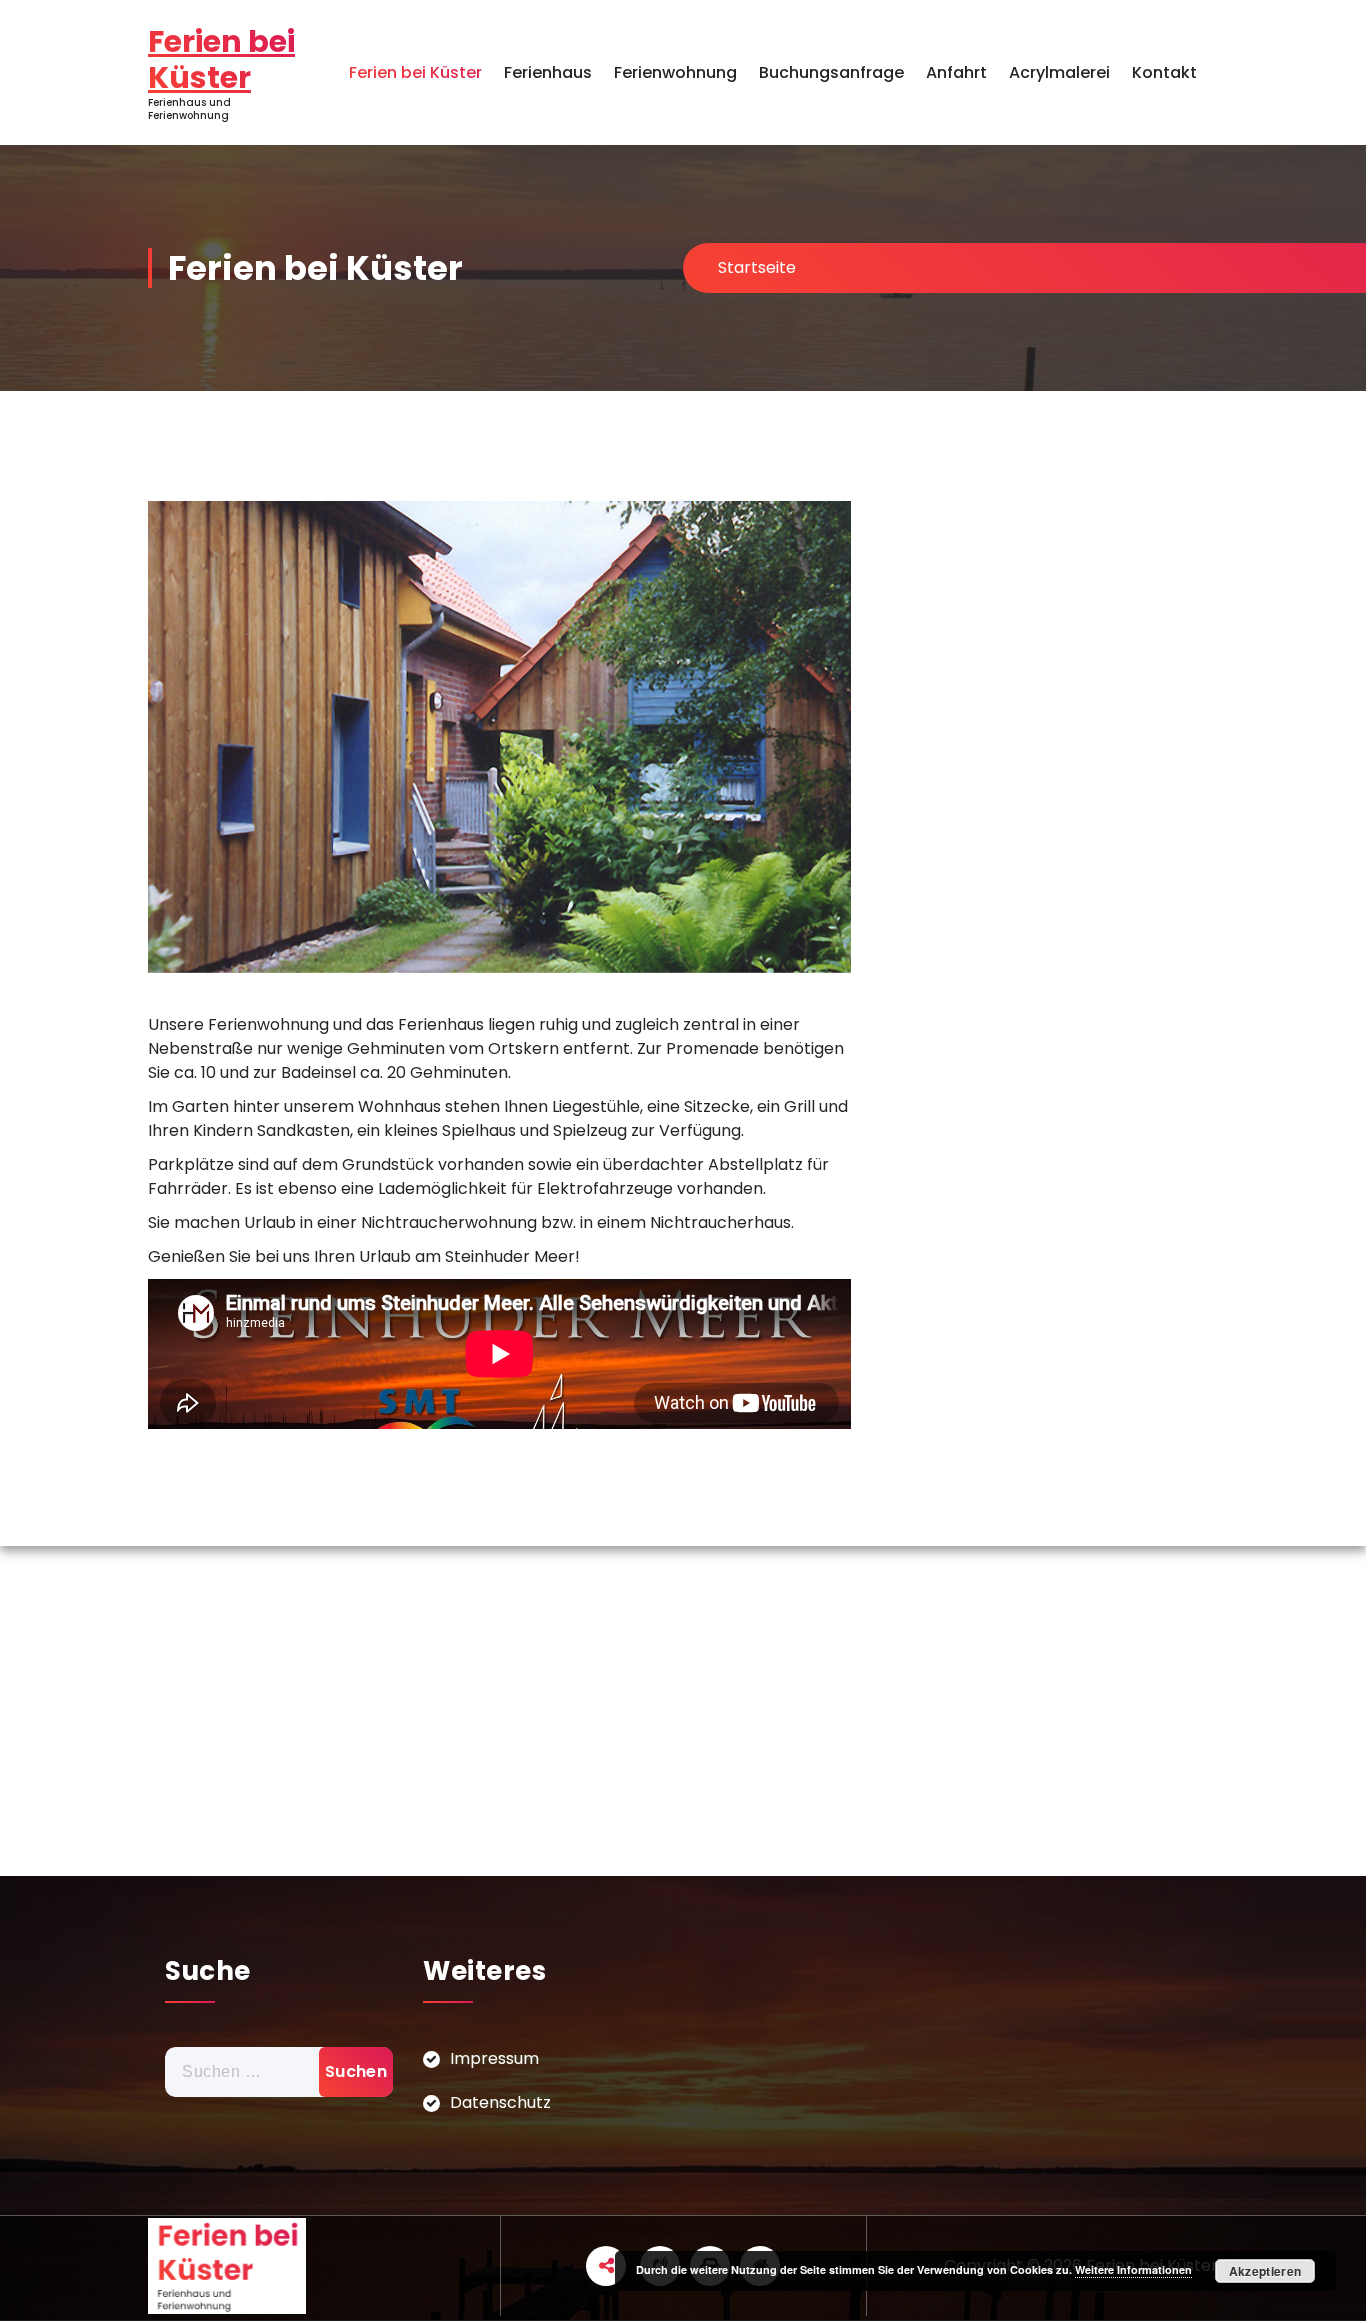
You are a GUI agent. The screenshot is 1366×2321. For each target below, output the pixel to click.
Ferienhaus (548, 72)
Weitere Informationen (1133, 2269)
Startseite (757, 267)
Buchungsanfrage (831, 72)
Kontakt (1164, 72)
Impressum (494, 2058)
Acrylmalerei (1059, 72)
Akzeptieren (1265, 2271)
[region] (499, 737)
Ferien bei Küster (415, 72)
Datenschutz (500, 2102)
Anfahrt (956, 72)
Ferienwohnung (675, 72)
